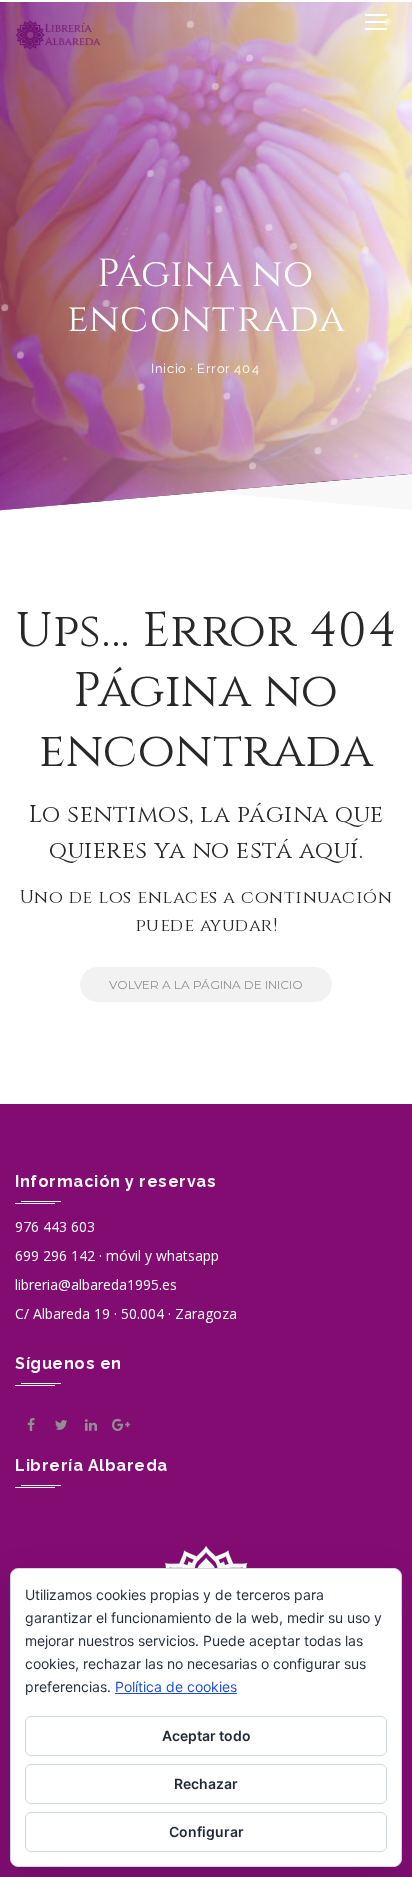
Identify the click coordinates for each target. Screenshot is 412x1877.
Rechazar (206, 1783)
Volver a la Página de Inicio (206, 984)
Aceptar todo (206, 1735)
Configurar (206, 1831)
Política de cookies (176, 1686)
